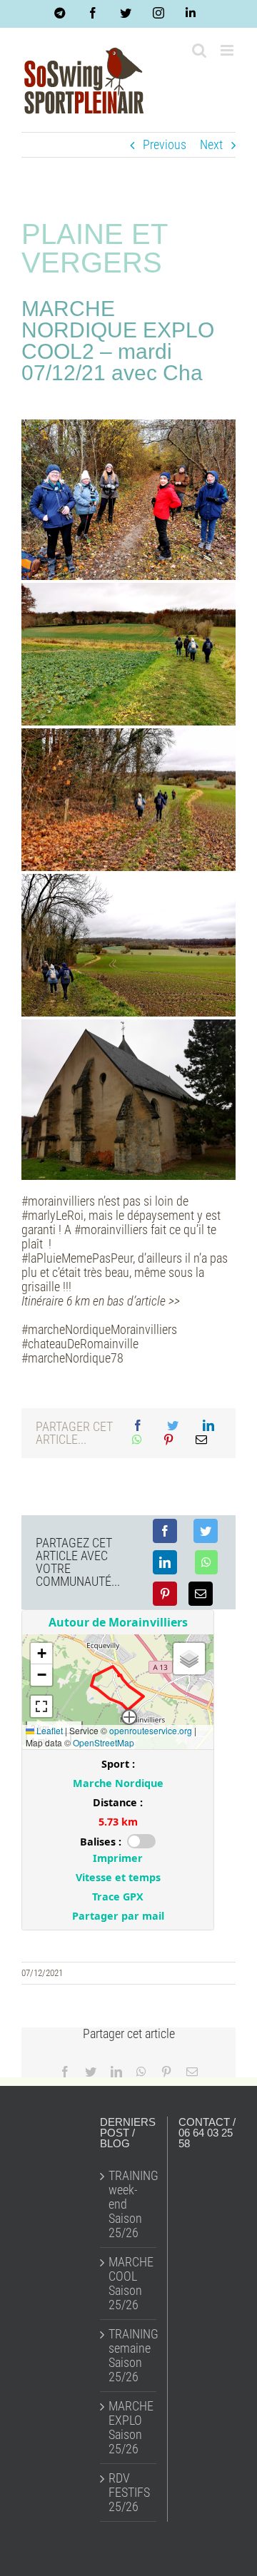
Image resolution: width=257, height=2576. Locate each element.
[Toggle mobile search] (199, 50)
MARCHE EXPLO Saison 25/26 (129, 2428)
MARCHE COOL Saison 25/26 (129, 2284)
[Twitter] (173, 1426)
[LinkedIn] (208, 1426)
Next (211, 144)
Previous (165, 144)
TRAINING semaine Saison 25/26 (129, 2356)
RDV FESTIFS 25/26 (129, 2493)
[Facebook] (138, 1426)
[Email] (201, 1440)
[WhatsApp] (137, 1440)
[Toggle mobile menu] (228, 50)
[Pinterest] (168, 1440)
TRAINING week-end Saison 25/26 (129, 2204)
